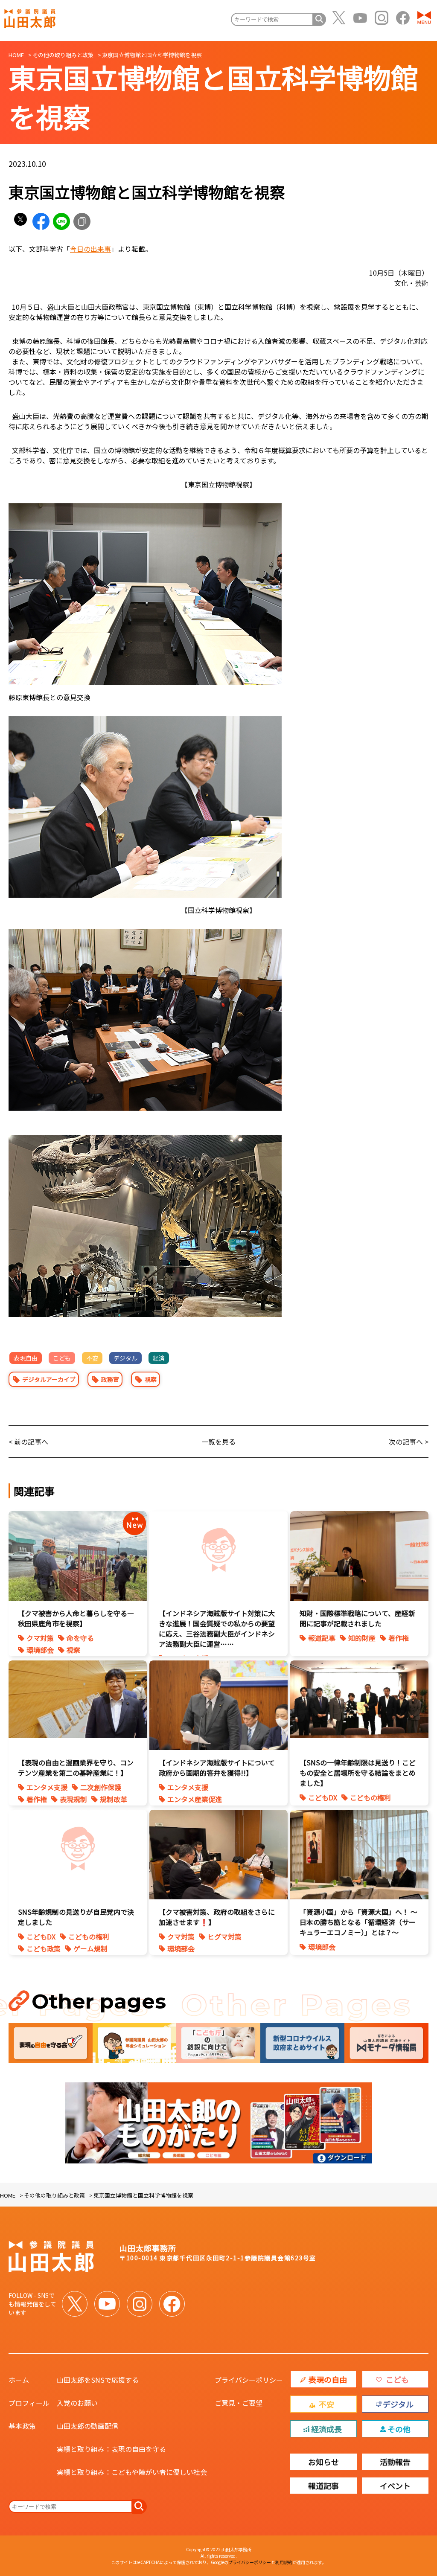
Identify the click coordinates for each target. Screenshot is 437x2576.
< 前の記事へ (28, 1442)
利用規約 (284, 2562)
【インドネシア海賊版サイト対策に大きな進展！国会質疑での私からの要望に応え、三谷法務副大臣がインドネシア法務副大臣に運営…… (217, 1628)
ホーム (19, 2380)
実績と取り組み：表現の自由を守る (111, 2449)
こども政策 (44, 1948)
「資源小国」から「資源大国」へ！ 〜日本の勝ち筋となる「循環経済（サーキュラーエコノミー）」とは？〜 (358, 1922)
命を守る (80, 1638)
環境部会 (40, 1650)
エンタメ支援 (47, 1787)
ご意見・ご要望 (239, 2403)
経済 (159, 1358)
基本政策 (22, 2426)
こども (62, 1358)
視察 (151, 1379)
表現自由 (26, 1358)
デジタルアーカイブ (49, 1379)
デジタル (125, 1358)
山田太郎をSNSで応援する (98, 2380)
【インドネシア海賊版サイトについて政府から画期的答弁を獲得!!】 (217, 1768)
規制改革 (114, 1799)
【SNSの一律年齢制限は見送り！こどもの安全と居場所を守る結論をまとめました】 (358, 1773)
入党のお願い (77, 2403)
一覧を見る (218, 1442)
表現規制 (73, 1799)
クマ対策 (40, 1638)
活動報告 (395, 2462)
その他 (399, 2429)
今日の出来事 (90, 249)
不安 (92, 1358)
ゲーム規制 (90, 1948)
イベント (395, 2486)
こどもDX (323, 1797)
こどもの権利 (370, 1797)
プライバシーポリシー (249, 2380)
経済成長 (326, 2429)
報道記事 (322, 1638)
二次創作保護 (101, 1787)
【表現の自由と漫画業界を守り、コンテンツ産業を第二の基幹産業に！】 (76, 1768)
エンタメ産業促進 (195, 1799)
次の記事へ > (409, 1442)
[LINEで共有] (61, 221)
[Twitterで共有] (20, 221)
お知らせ (323, 2462)
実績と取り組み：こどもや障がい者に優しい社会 (132, 2472)
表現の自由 (328, 2379)
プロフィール (29, 2403)
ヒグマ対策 (224, 1936)
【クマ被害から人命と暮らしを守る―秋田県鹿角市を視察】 (76, 1618)
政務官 (110, 1379)
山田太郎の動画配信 (87, 2426)
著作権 (399, 1638)
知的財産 (362, 1638)
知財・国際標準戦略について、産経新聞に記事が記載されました (357, 1618)
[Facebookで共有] (41, 221)
